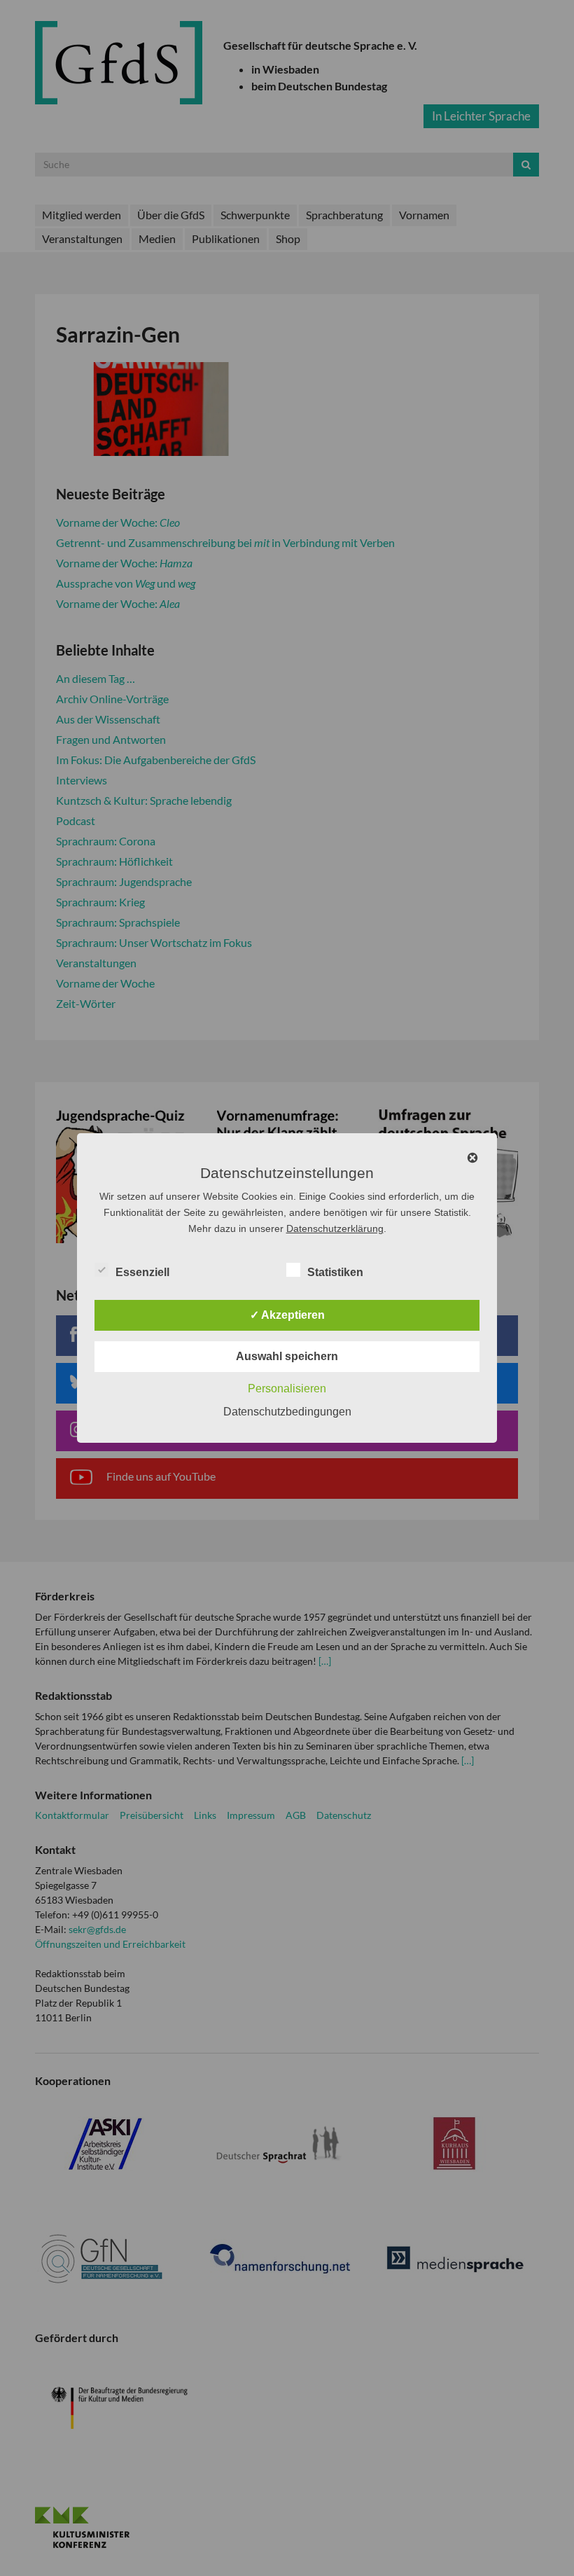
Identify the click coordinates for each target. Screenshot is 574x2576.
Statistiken (335, 1272)
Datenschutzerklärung (335, 1228)
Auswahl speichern (287, 1356)
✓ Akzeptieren (287, 1315)
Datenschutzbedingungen (287, 1412)
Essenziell (142, 1272)
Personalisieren (287, 1389)
